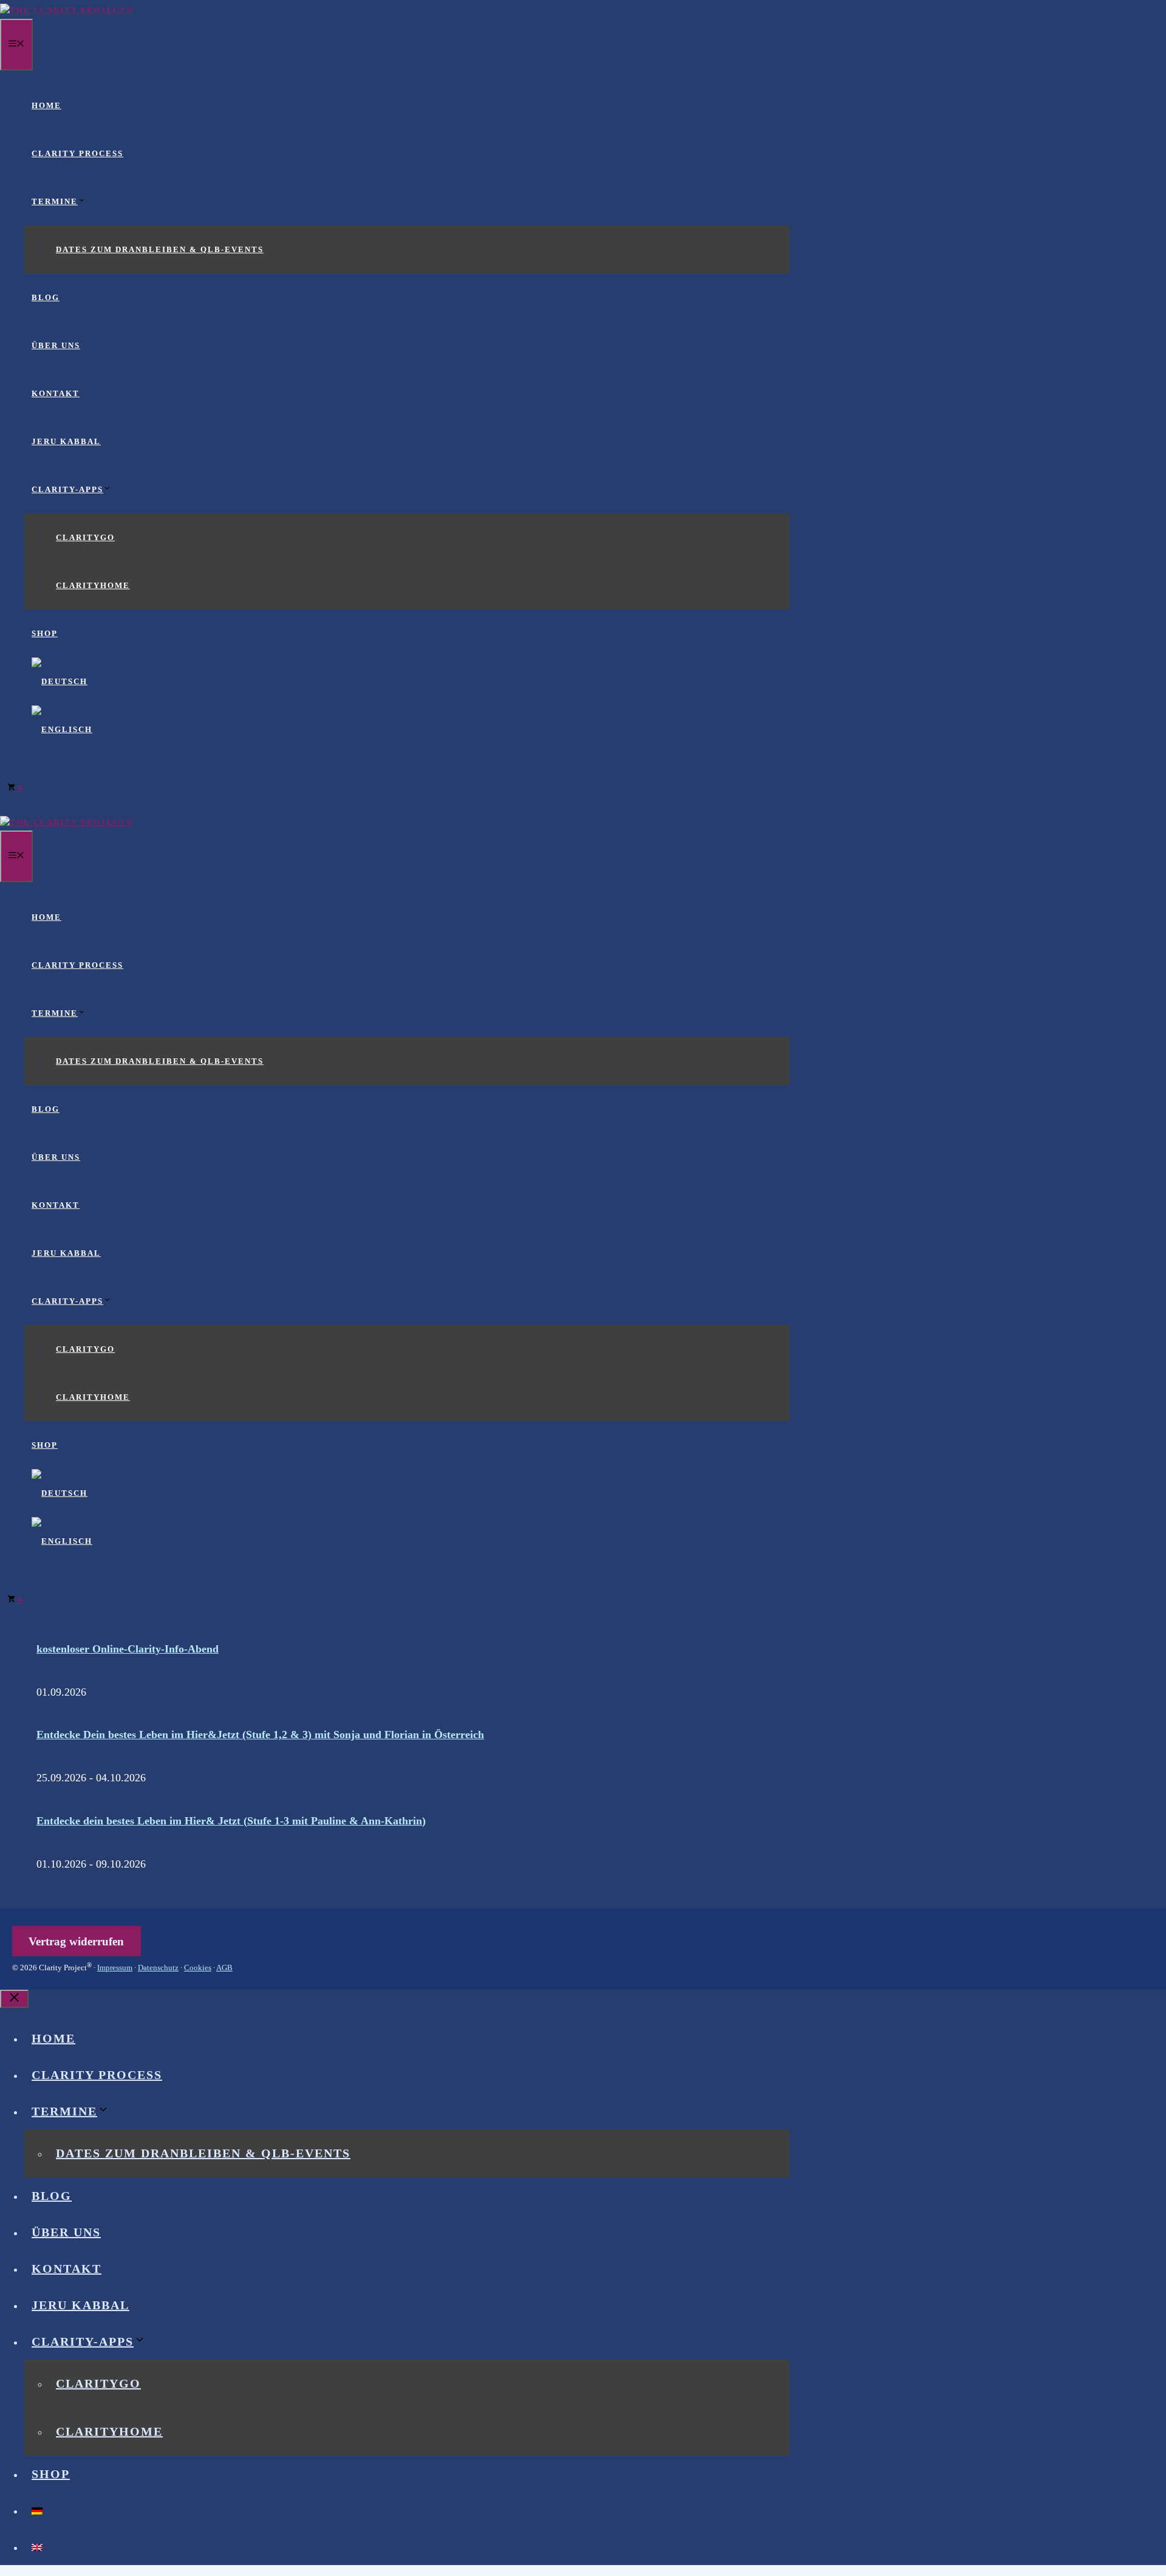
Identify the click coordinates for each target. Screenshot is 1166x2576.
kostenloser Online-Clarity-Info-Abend (128, 1649)
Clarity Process (77, 153)
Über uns (56, 345)
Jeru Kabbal (66, 441)
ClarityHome (93, 585)
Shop (45, 633)
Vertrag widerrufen (76, 1941)
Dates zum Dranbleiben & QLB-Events (160, 249)
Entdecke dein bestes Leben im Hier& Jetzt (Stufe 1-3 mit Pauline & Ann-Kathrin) (231, 1821)
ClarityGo (85, 537)
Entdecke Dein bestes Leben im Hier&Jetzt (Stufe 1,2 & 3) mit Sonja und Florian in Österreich (260, 1735)
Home (46, 105)
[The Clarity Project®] (67, 10)
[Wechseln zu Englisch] (62, 729)
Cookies (198, 1968)
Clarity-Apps (67, 489)
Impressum (115, 1968)
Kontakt (56, 393)
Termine (55, 201)
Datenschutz (158, 1968)
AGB (224, 1968)
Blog (46, 297)
